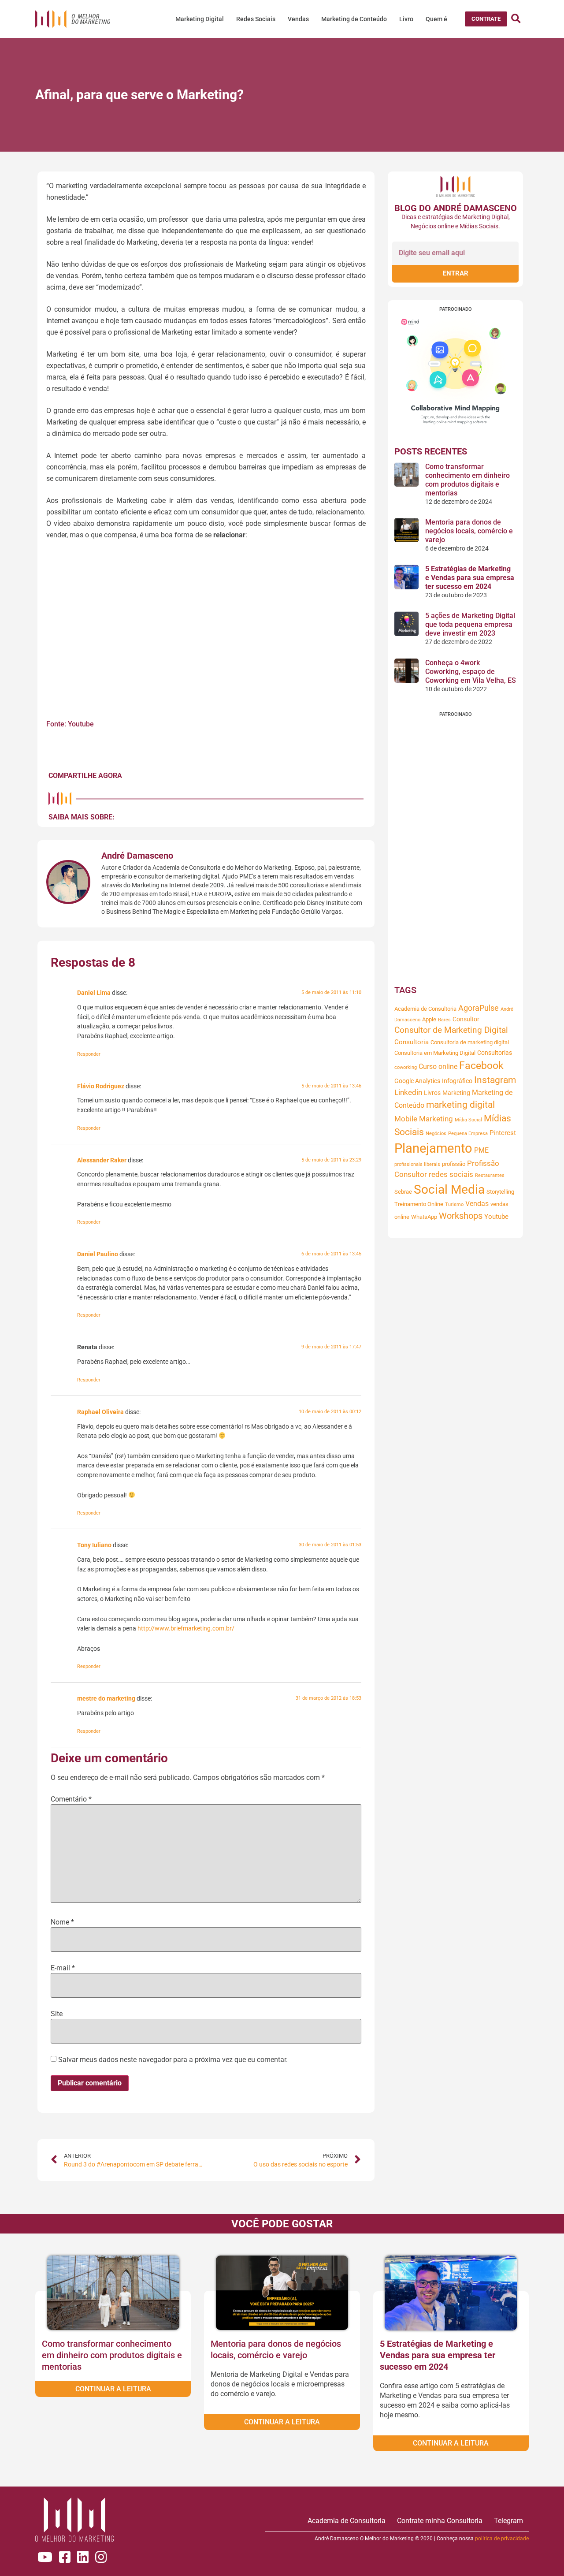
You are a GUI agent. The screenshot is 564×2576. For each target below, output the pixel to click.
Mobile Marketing (424, 1119)
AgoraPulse (479, 1008)
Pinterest (503, 1133)
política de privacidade (502, 2539)
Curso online (438, 1067)
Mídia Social (468, 1120)
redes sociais (451, 1174)
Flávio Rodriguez (101, 1086)
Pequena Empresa (468, 1134)
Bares (444, 1020)
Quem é (436, 19)
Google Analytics (417, 1081)
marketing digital (460, 1105)
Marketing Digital (200, 19)
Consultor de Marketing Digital (451, 1030)
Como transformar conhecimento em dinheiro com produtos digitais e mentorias (468, 480)
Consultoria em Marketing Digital (435, 1053)
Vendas (298, 19)
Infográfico (457, 1081)
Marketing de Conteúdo (354, 19)
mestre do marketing (106, 1699)
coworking (406, 1067)
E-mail (63, 1968)
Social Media (449, 1189)
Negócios (436, 1134)
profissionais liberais (417, 1164)
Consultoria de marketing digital (470, 1042)
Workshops (461, 1216)
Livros (432, 1093)
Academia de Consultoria (425, 1009)
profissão (454, 1164)
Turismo (454, 1204)
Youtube (496, 1217)
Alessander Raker (102, 1160)
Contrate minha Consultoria (440, 2521)
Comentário (71, 1799)
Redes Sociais (256, 19)
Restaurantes (490, 1175)
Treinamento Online (419, 1204)
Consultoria (412, 1042)
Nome (62, 1922)
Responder (89, 1054)
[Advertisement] (455, 849)
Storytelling (500, 1192)
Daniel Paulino (98, 1254)
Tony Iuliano (94, 1545)
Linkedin (408, 1093)
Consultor (466, 1019)
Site (57, 2014)
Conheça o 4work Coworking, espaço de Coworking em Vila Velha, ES (471, 672)
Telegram (508, 2521)
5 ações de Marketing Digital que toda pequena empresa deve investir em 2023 (470, 624)
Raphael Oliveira (100, 1412)
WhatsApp (424, 1217)
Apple (429, 1019)
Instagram (495, 1080)
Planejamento (433, 1148)
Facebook (481, 1065)
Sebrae (403, 1192)
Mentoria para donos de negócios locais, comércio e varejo (469, 531)
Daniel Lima (94, 993)
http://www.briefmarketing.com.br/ (186, 1629)
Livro (406, 19)
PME (481, 1150)
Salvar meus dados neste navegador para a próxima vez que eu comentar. (173, 2060)
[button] (486, 19)
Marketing (456, 1093)
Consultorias (495, 1053)
